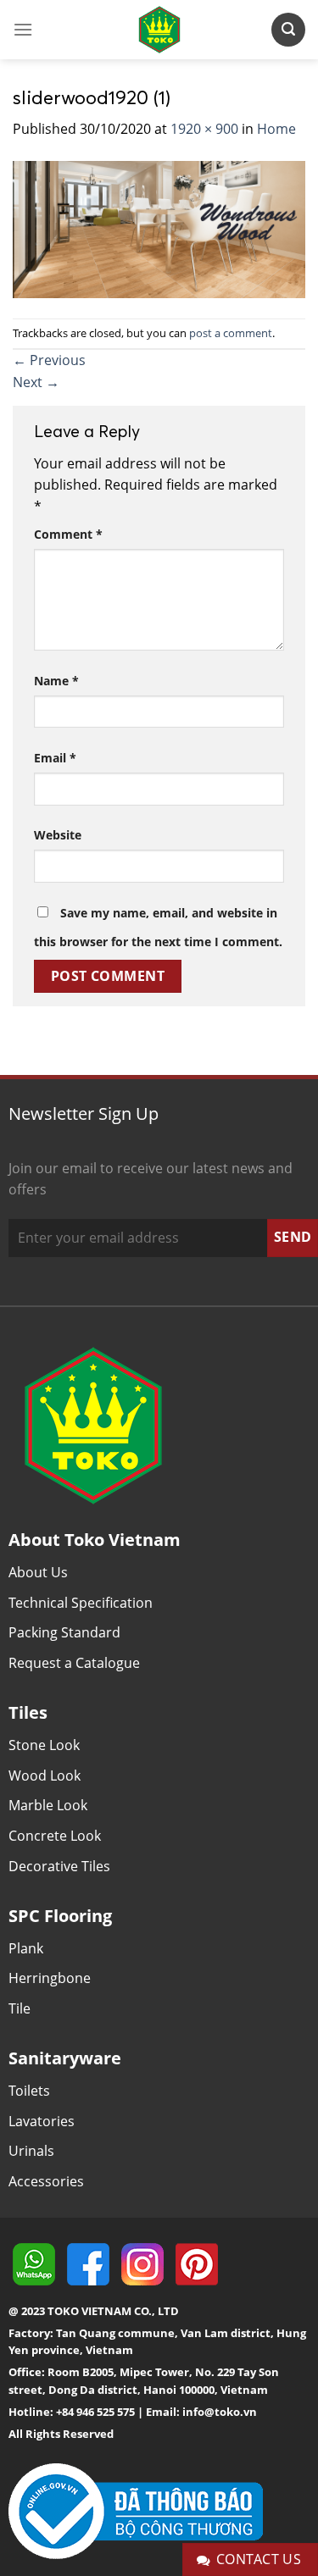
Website (58, 835)
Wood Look (45, 1776)
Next (36, 382)
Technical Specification (81, 1603)
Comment (68, 534)
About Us (38, 1572)
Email (55, 758)
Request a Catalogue (74, 1663)
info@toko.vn (220, 2412)
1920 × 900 (204, 129)
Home (276, 129)
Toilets (29, 2091)
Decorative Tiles (59, 1866)
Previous (49, 360)
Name (56, 681)
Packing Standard (64, 1632)
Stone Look (44, 1745)
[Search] (288, 29)
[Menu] (23, 29)
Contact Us (259, 2559)
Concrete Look (55, 1836)
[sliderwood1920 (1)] (159, 228)
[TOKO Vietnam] (159, 30)
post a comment (231, 333)
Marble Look (48, 1805)
